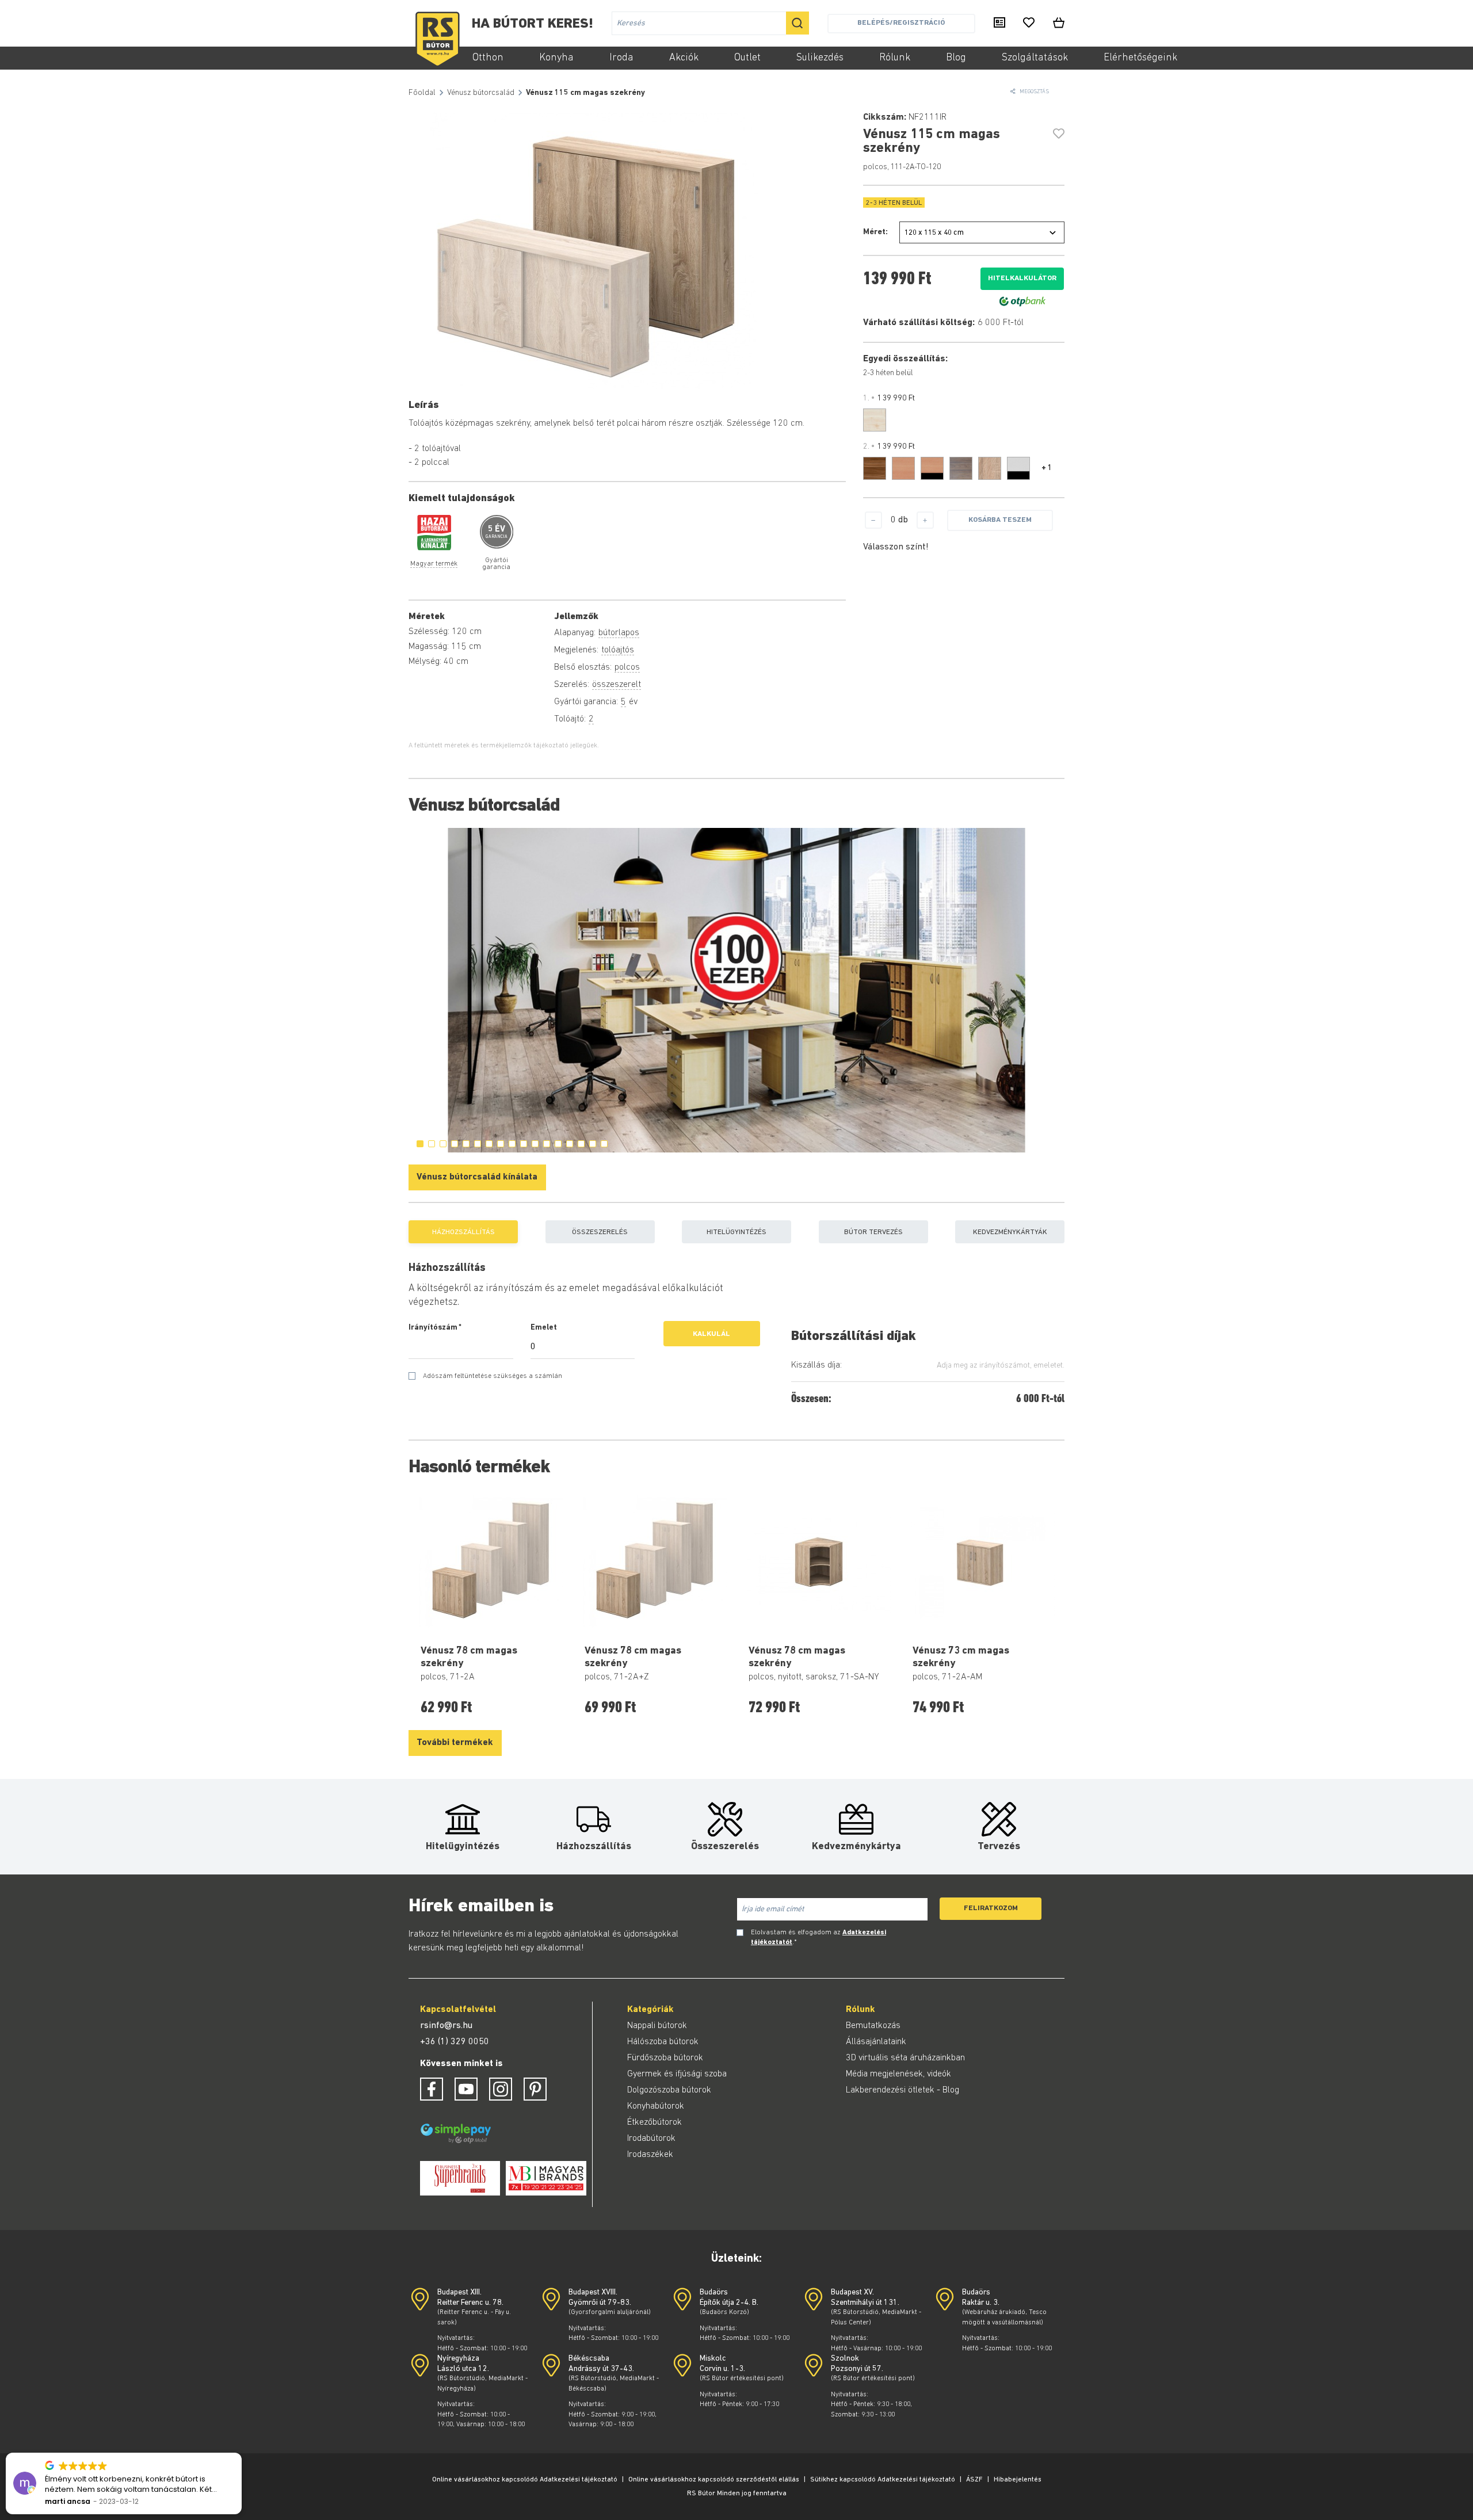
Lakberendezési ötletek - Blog (903, 2090)
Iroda (621, 58)
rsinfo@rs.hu (446, 2026)
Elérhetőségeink (1140, 58)
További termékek (455, 1743)
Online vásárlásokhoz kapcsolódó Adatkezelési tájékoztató (525, 2480)
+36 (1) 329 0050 (455, 2042)
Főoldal (422, 93)
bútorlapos (619, 633)
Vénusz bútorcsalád (481, 93)
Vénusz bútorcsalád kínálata (477, 1177)
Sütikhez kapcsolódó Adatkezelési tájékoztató (883, 2480)
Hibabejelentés (1018, 2480)
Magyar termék (434, 564)
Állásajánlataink (876, 2042)
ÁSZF (974, 2480)
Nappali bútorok (657, 2026)
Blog (956, 58)
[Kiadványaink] (999, 24)
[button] (241, 2453)
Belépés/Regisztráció (901, 23)
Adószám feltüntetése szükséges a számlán (493, 1376)
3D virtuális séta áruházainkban (905, 2058)
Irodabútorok (651, 2139)
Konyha (556, 58)
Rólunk (895, 58)
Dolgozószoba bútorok (669, 2090)
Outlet (747, 58)
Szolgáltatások (1035, 58)
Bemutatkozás (873, 2026)
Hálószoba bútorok (663, 2042)
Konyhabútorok (656, 2106)
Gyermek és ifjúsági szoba (677, 2074)
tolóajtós (618, 650)
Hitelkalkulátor (1022, 278)
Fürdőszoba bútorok (665, 2058)
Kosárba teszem (1000, 520)
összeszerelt (617, 685)
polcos (627, 667)
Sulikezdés (820, 58)
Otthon (488, 58)
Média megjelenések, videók (898, 2074)
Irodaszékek (650, 2155)
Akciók (684, 58)
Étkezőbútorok (655, 2122)
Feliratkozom (991, 1908)
